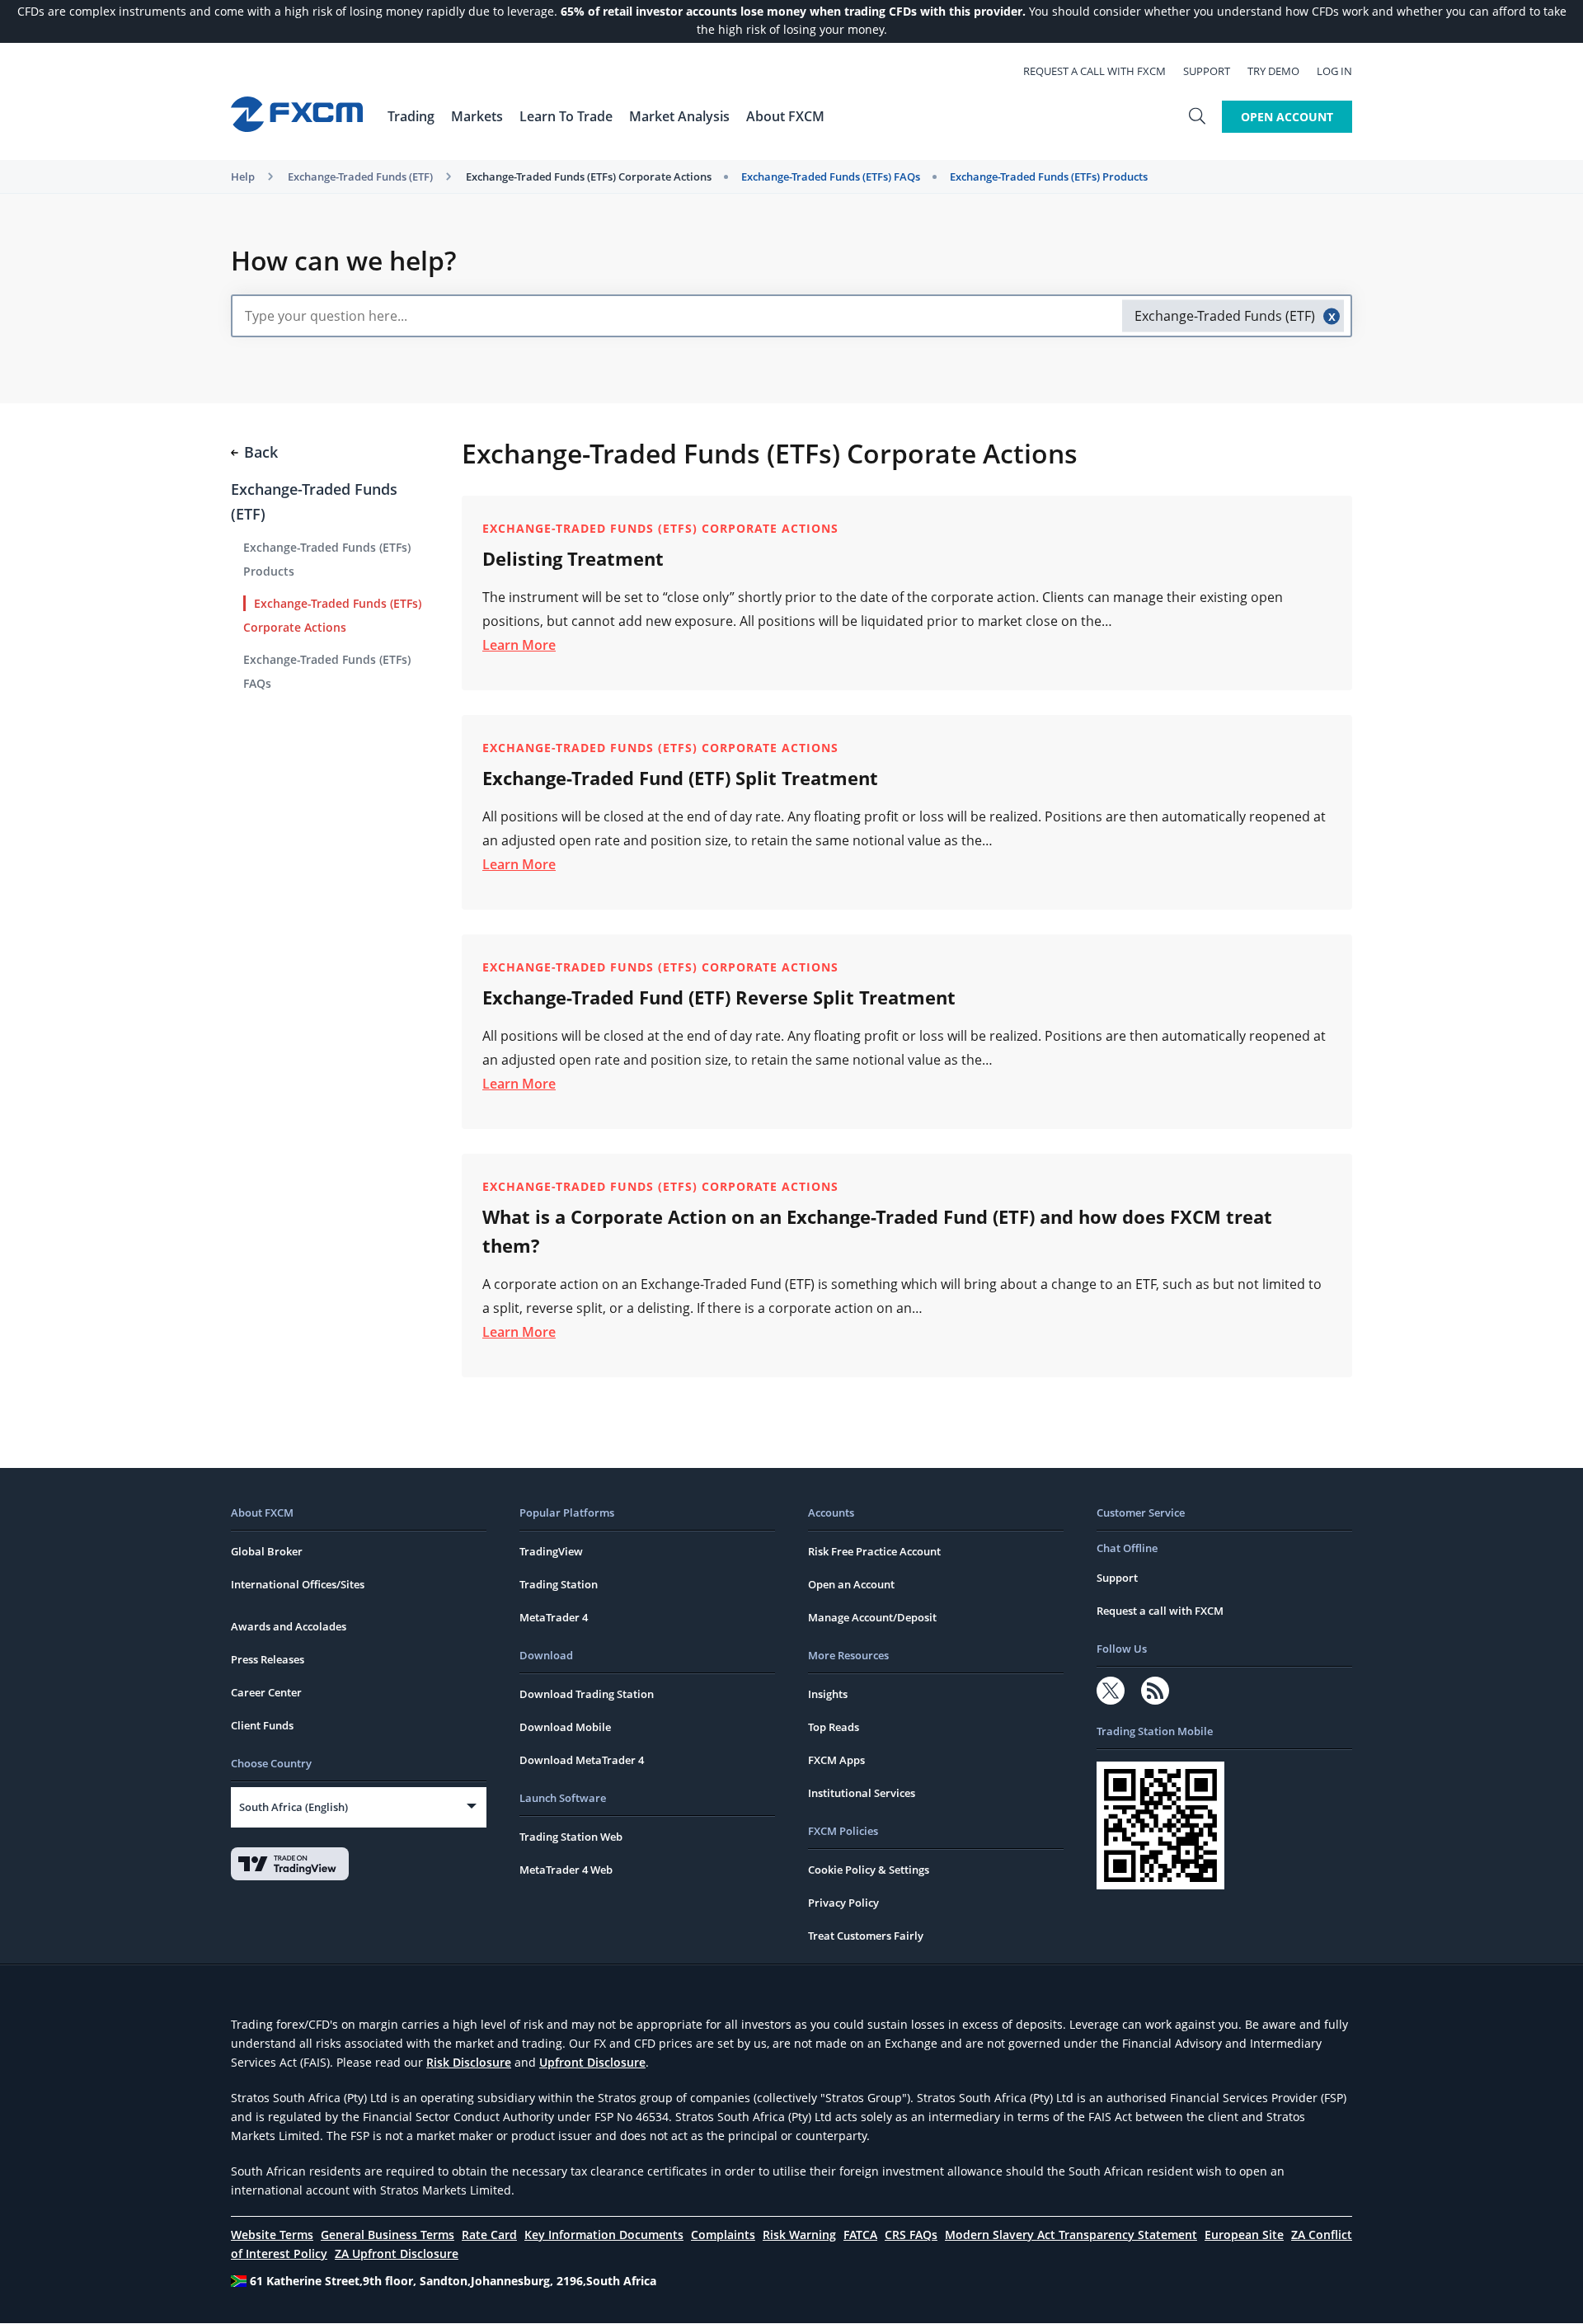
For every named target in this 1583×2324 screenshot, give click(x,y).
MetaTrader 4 (554, 1617)
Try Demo (1273, 71)
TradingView (551, 1551)
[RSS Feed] (1155, 1691)
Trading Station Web (571, 1837)
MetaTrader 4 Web (566, 1870)
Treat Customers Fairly (866, 1936)
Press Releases (268, 1659)
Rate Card (489, 2235)
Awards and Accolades (289, 1626)
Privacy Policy (843, 1903)
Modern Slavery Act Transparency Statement (1071, 2235)
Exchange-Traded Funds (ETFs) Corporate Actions (589, 176)
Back (261, 452)
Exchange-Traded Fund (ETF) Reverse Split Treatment (719, 997)
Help (243, 176)
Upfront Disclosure (592, 2062)
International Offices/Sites (298, 1584)
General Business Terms (388, 2235)
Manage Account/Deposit (872, 1617)
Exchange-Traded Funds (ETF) (360, 176)
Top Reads (834, 1727)
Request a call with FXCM (1094, 71)
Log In (1334, 71)
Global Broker (267, 1551)
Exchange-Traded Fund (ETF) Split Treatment (680, 778)
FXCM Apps (836, 1760)
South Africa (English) (294, 1807)
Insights (828, 1694)
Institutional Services (862, 1793)
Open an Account (851, 1584)
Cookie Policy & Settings (869, 1870)
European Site (1244, 2235)
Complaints (723, 2235)
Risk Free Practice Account (874, 1551)
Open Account (1287, 117)
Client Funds (262, 1725)
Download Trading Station (587, 1694)
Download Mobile (565, 1727)
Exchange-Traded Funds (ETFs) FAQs (831, 176)
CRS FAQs (911, 2235)
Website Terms (272, 2235)
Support (1207, 71)
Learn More (519, 645)
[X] (1111, 1691)
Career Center (266, 1692)
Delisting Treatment (573, 558)
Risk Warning (799, 2235)
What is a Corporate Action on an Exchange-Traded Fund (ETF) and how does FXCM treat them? (877, 1231)
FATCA (860, 2235)
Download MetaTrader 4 (582, 1760)
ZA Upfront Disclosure (397, 2253)
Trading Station (559, 1584)
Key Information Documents (604, 2235)
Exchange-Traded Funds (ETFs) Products (1049, 176)
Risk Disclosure (469, 2062)
